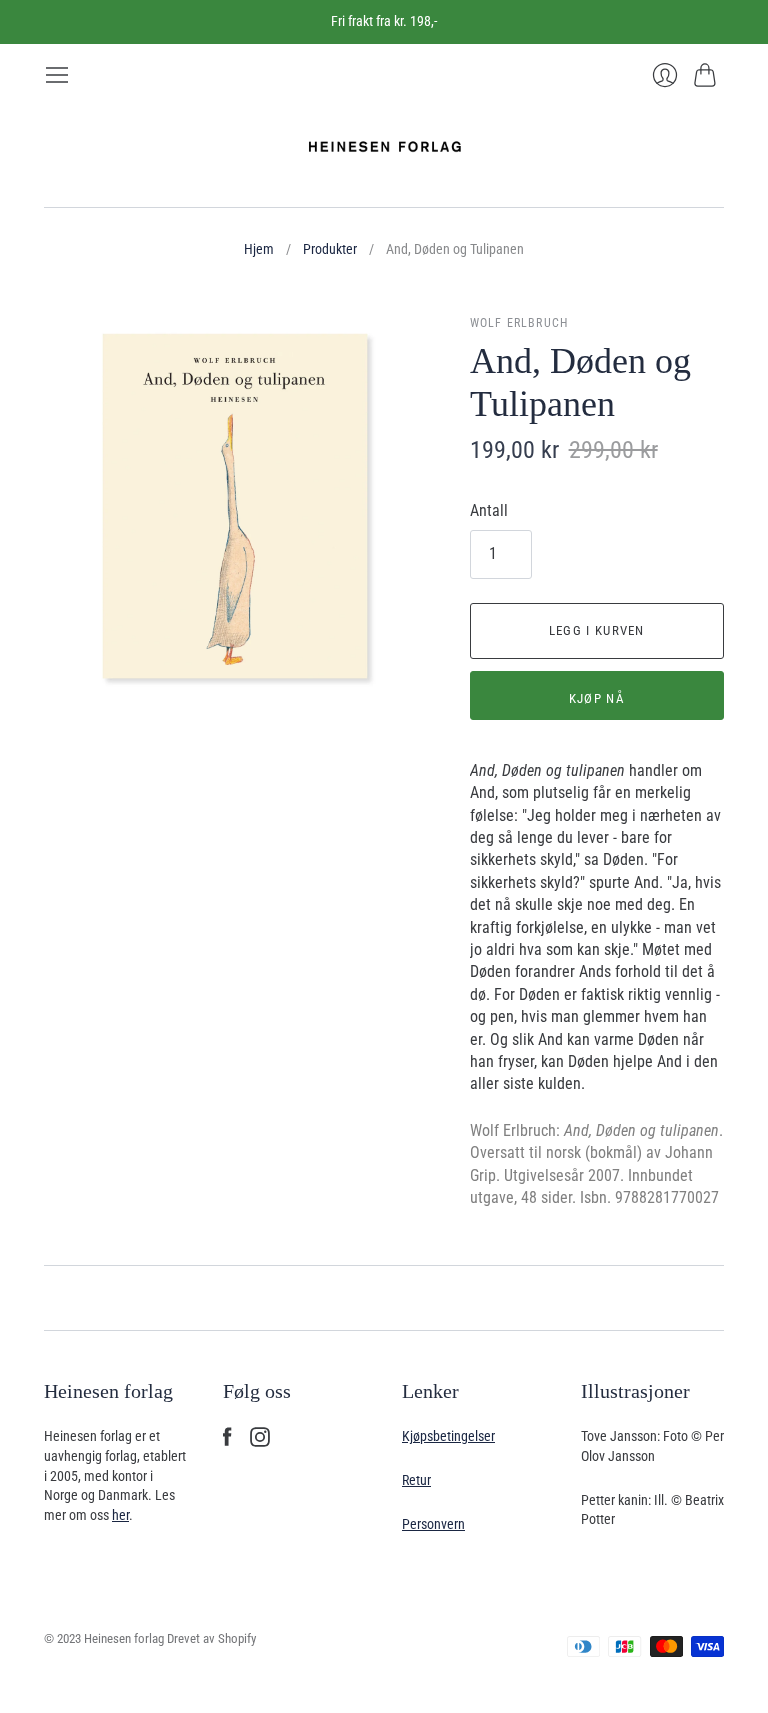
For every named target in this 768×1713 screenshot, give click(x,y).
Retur (416, 1480)
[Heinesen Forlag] (384, 147)
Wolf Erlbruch (519, 323)
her (120, 1515)
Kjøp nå (597, 698)
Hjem (259, 249)
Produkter (330, 249)
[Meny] (57, 75)
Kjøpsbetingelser (448, 1436)
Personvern (433, 1524)
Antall (489, 510)
